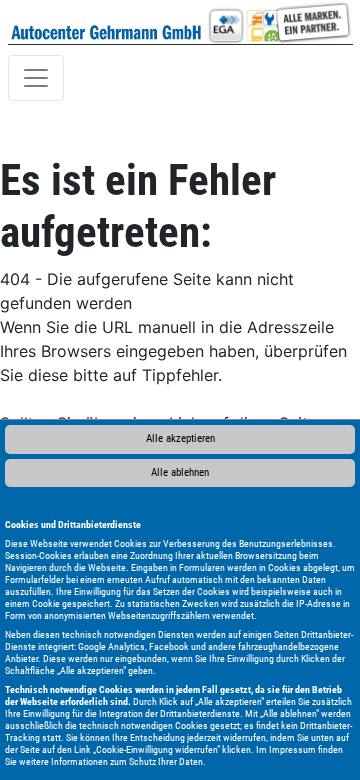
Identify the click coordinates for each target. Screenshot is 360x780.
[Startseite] (106, 22)
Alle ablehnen (180, 472)
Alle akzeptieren (180, 438)
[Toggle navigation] (36, 78)
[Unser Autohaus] (279, 22)
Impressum (292, 749)
